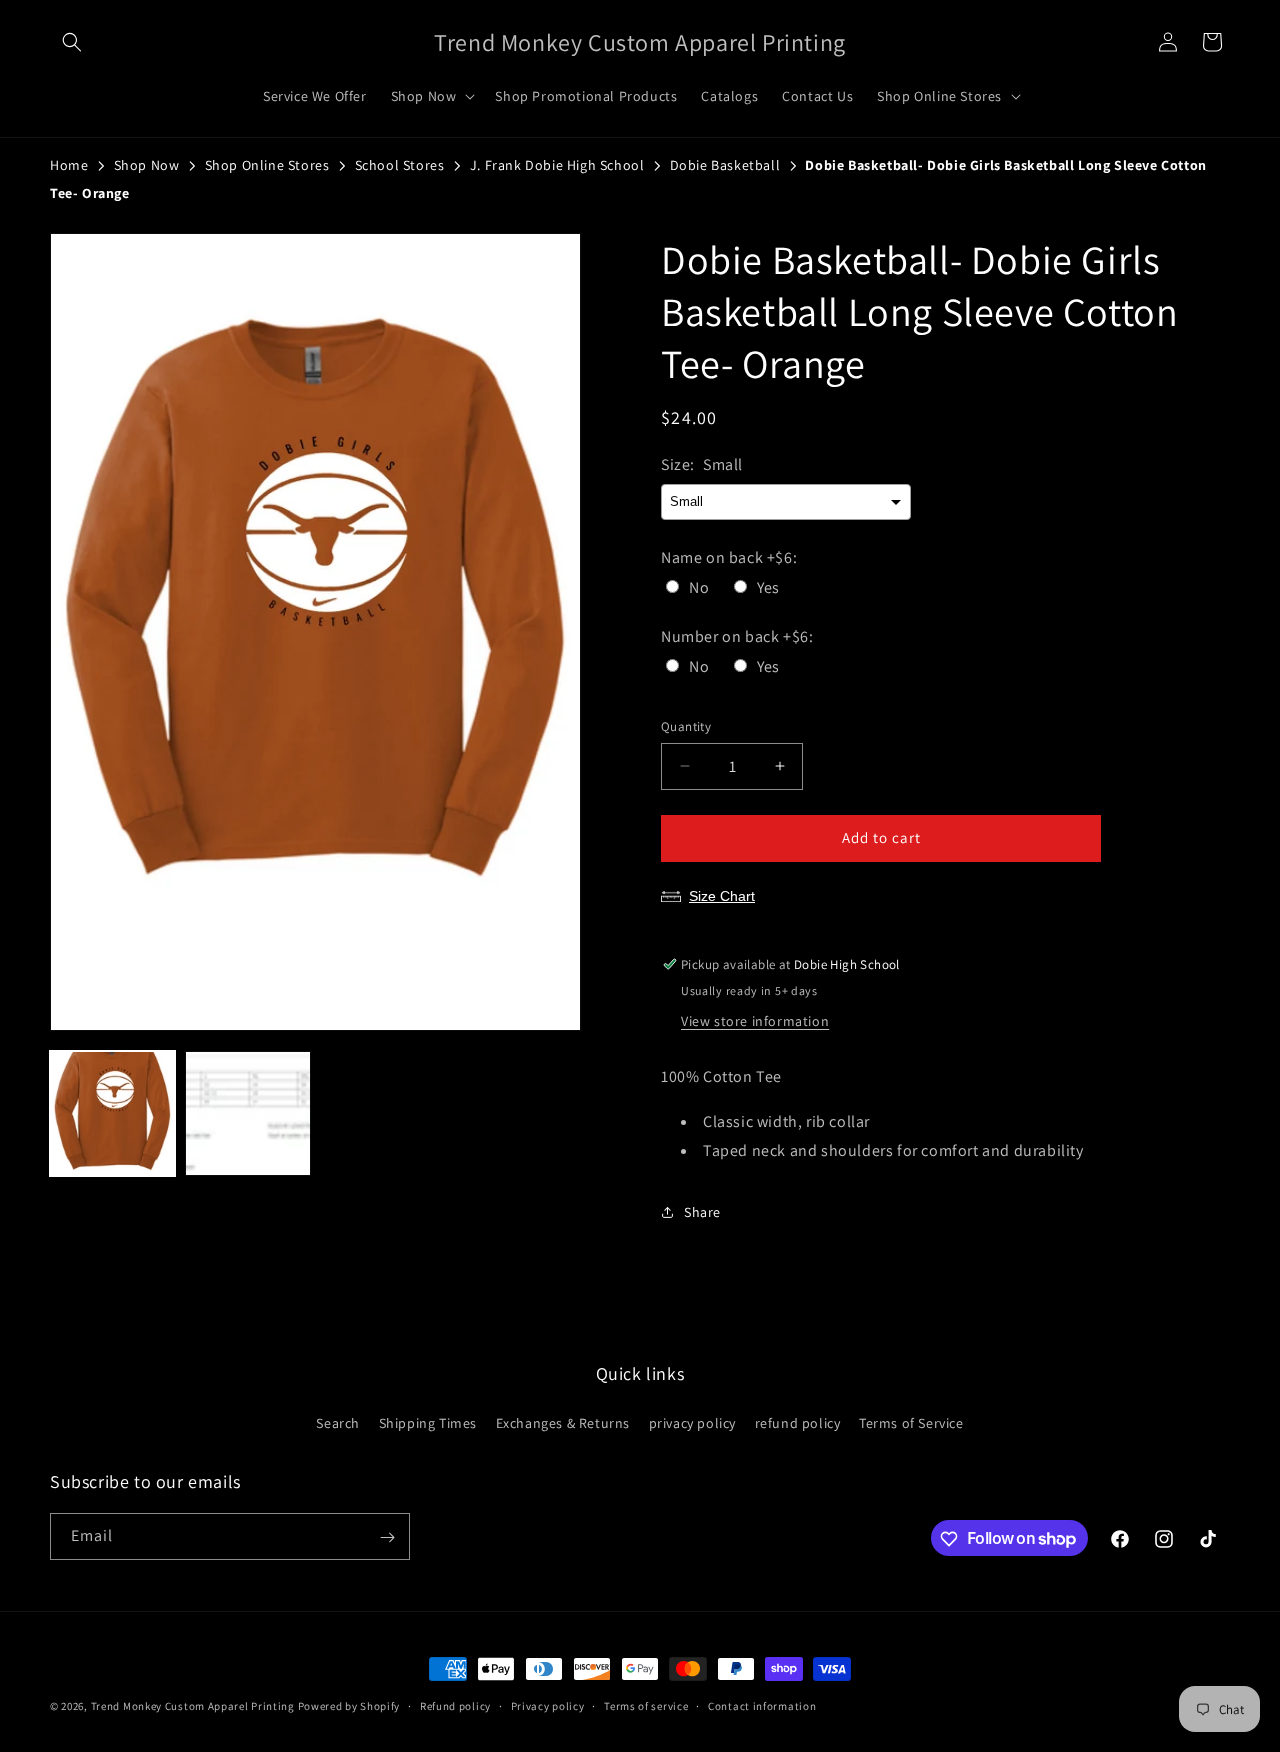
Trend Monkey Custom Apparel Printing (193, 1706)
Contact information (762, 1705)
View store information (755, 1021)
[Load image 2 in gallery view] (247, 1113)
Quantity (686, 726)
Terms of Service (911, 1422)
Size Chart (722, 896)
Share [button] (702, 1212)
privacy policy (692, 1422)
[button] (72, 42)
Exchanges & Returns (563, 1422)
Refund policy (455, 1705)
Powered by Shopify (349, 1706)
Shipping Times (428, 1422)
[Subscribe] (387, 1537)
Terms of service (646, 1705)
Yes (768, 587)
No (699, 587)
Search (338, 1422)
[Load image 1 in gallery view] (112, 1113)
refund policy (798, 1422)
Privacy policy (548, 1705)
